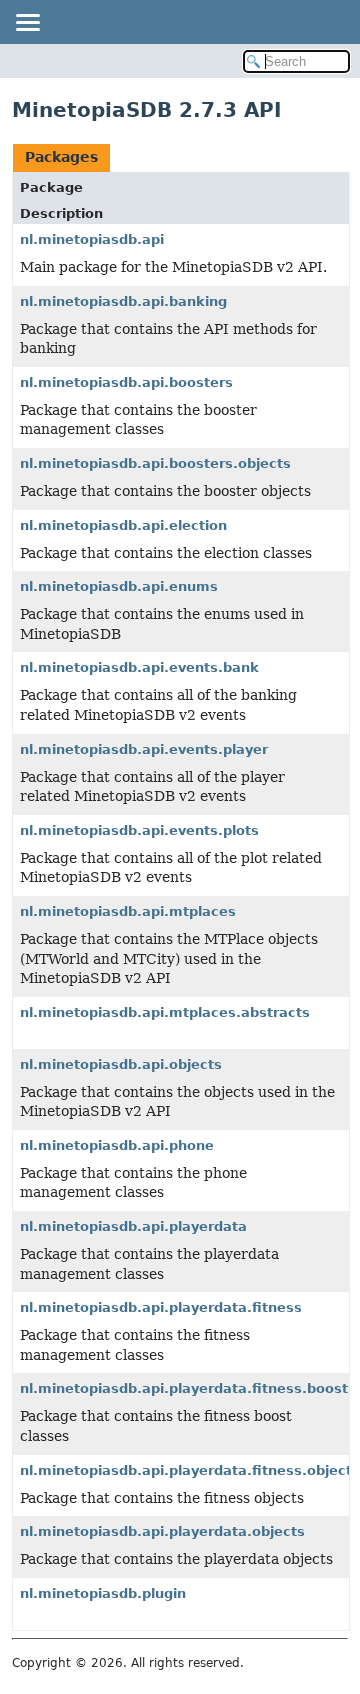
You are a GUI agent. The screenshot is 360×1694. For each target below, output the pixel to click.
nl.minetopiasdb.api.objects (121, 1064)
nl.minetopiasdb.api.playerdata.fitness (161, 1307)
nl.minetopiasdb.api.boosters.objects (155, 463)
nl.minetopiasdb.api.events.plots (139, 830)
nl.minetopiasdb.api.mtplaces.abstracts (165, 1012)
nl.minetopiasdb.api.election (123, 525)
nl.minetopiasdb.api (92, 239)
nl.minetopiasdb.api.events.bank (139, 667)
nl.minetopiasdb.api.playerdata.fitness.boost (184, 1388)
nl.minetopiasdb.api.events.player (144, 749)
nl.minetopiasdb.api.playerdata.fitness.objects (190, 1470)
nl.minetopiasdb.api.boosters (126, 382)
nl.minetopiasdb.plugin (103, 1593)
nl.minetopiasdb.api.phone (117, 1145)
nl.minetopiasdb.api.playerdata (133, 1226)
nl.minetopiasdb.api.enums (119, 586)
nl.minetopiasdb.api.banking (123, 301)
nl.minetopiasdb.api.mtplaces (128, 911)
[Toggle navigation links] (27, 22)
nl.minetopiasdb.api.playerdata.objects (162, 1531)
